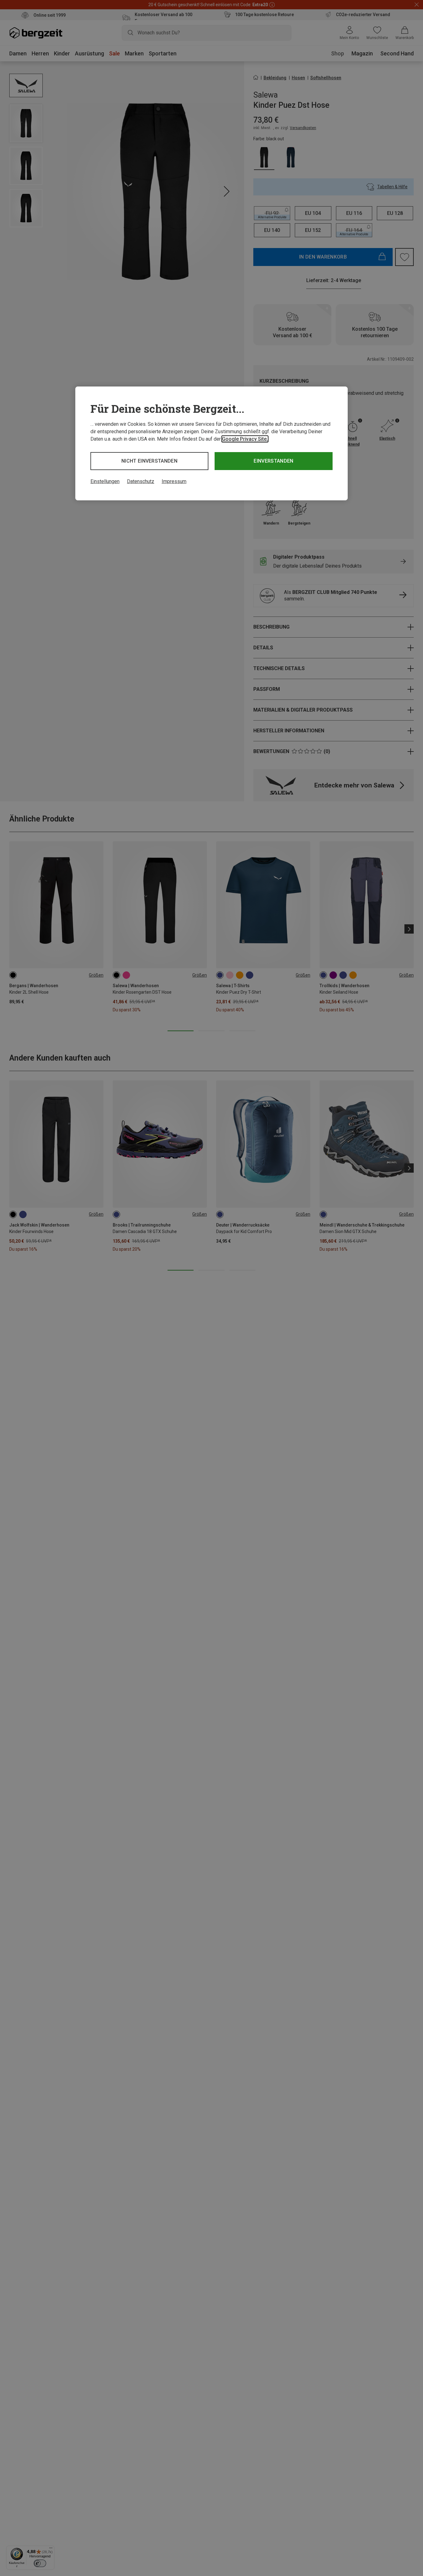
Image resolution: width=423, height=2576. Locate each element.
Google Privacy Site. (245, 439)
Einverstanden (273, 461)
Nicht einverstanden (149, 461)
